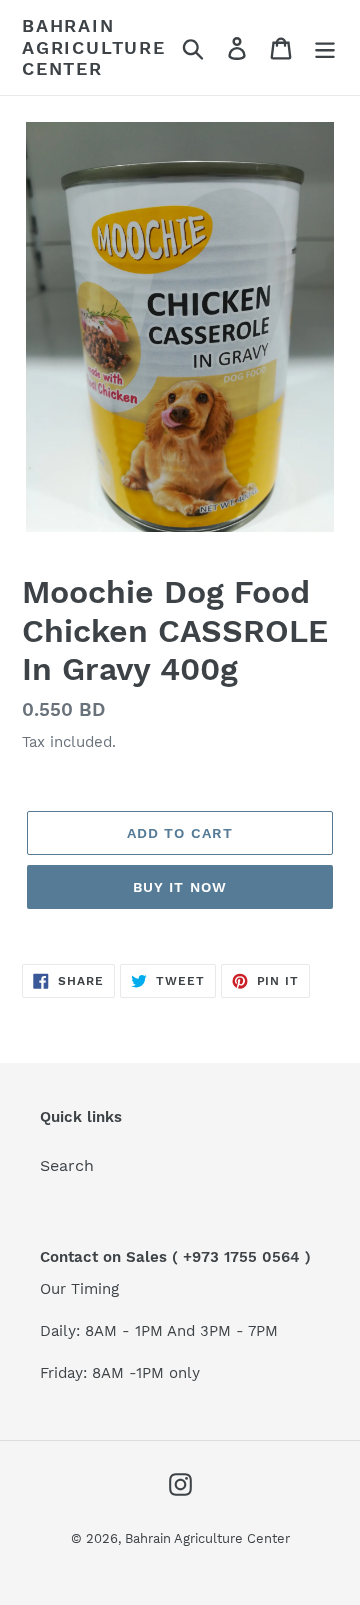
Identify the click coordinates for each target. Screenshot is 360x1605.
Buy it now (180, 887)
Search (67, 1165)
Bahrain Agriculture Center (94, 47)
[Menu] (325, 47)
